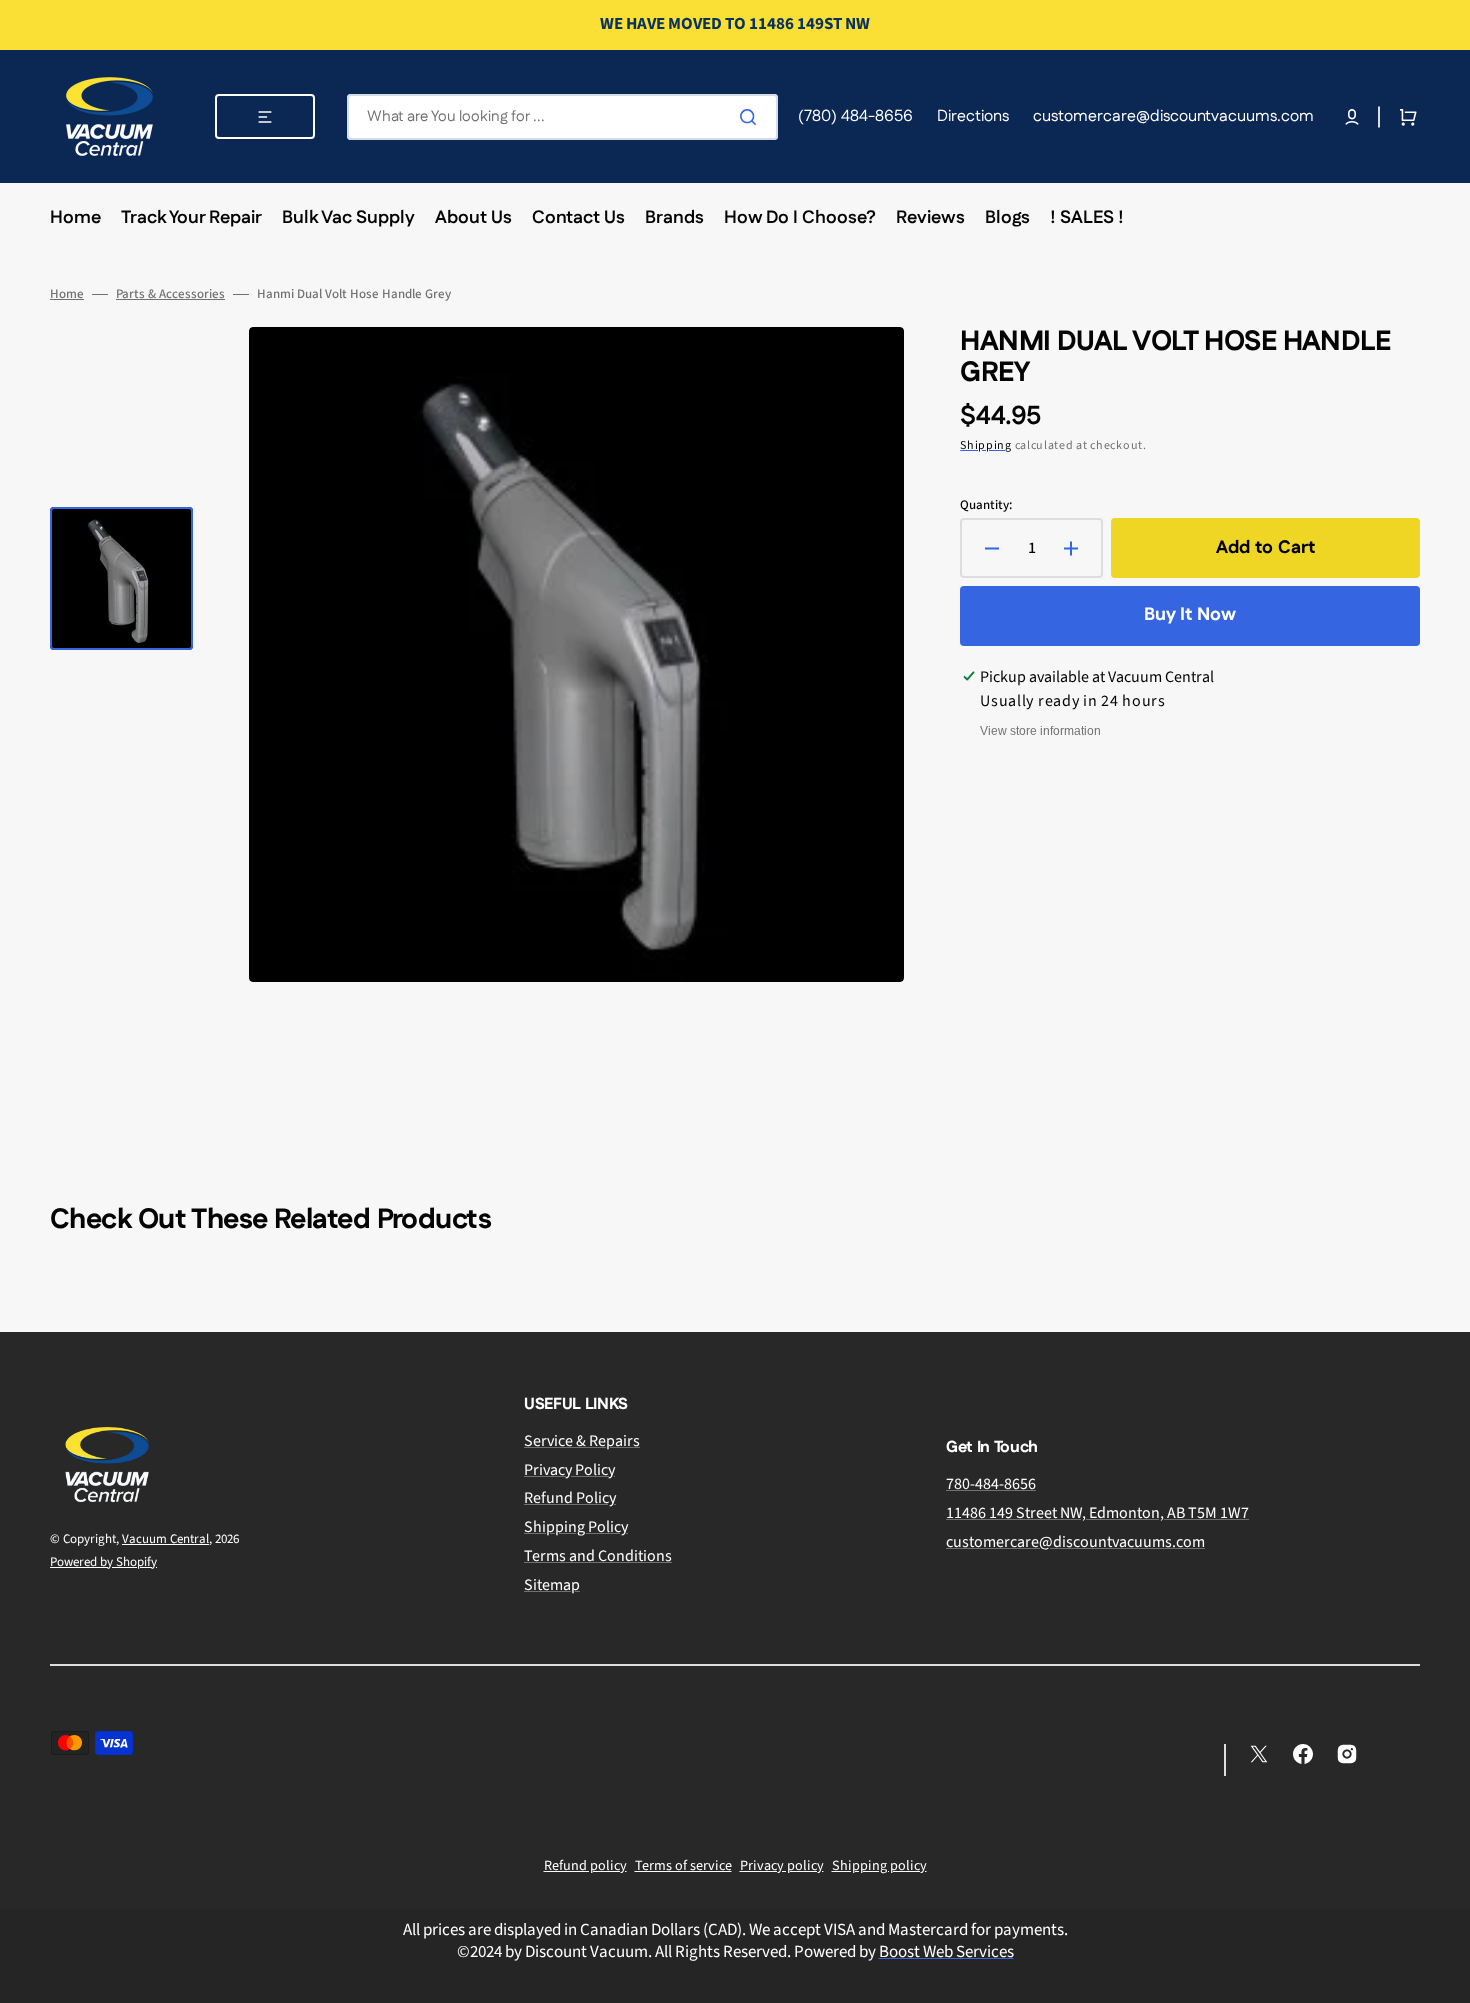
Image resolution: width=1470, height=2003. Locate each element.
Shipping (986, 445)
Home (67, 294)
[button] (1352, 117)
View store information (1040, 731)
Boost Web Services (946, 1952)
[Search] (752, 117)
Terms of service (683, 1866)
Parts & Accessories (170, 294)
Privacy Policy (569, 1470)
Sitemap (552, 1585)
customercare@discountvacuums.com (1075, 1542)
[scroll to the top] (1444, 1977)
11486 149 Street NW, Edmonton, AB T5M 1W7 (1097, 1513)
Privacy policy (782, 1866)
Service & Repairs (582, 1441)
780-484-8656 (991, 1484)
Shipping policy (879, 1866)
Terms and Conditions (598, 1556)
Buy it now (1190, 615)
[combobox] (562, 117)
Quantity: (986, 505)
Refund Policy (570, 1498)
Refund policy (585, 1866)
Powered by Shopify (103, 1562)
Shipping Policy (576, 1527)
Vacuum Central (165, 1539)
